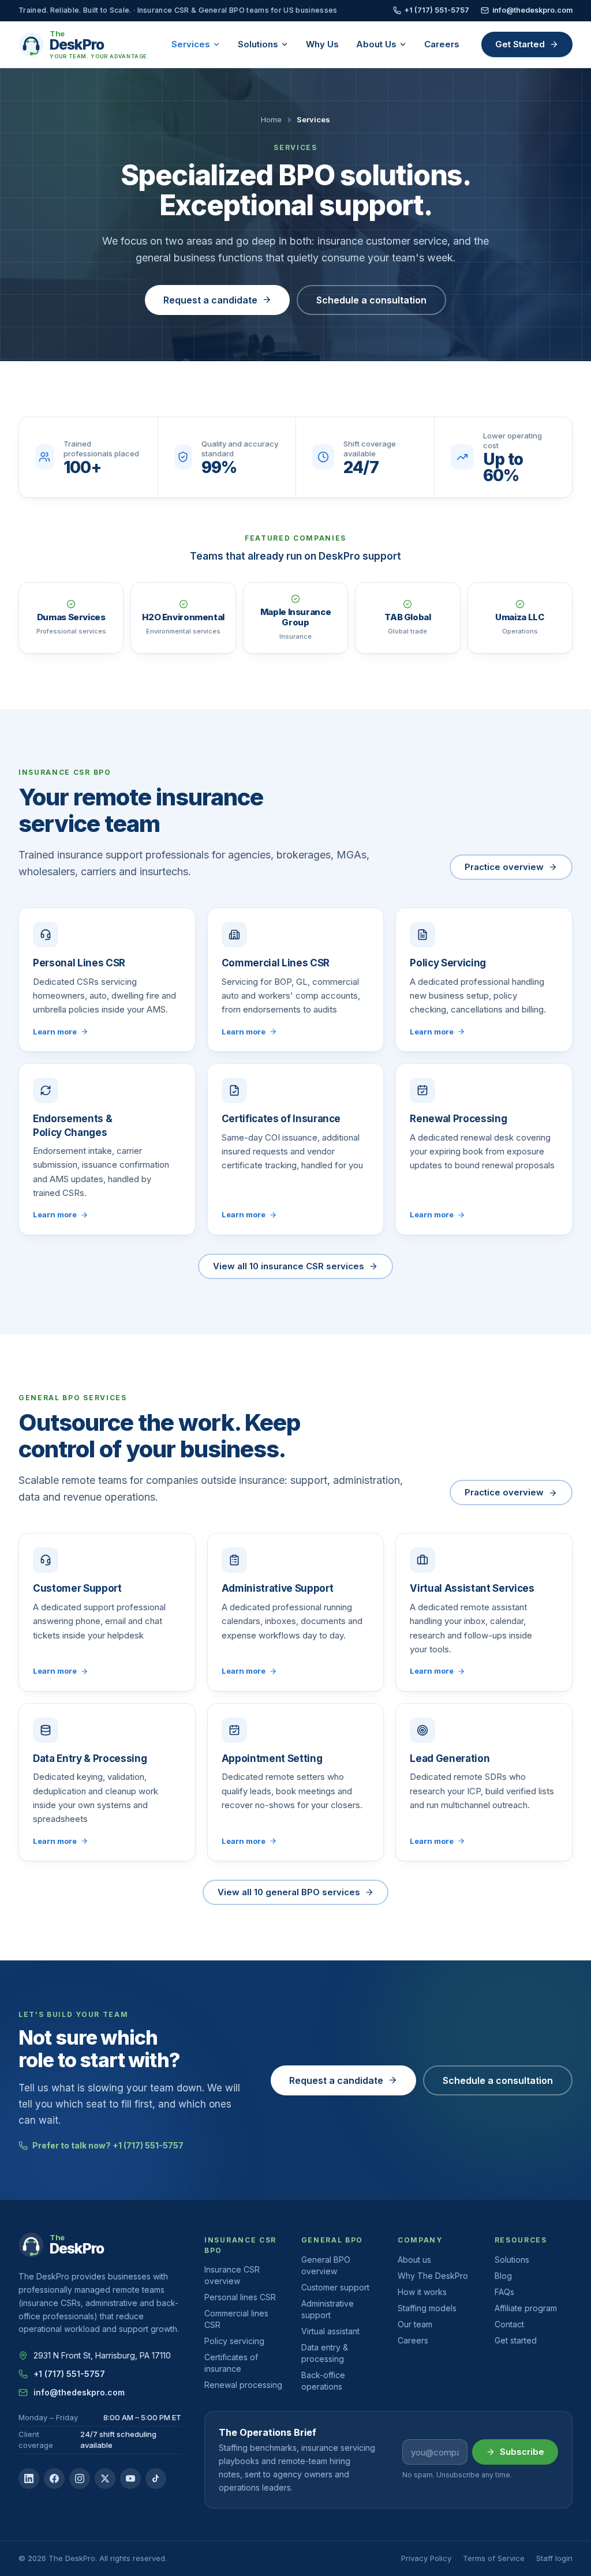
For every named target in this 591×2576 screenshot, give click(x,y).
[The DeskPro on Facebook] (54, 2478)
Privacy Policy (426, 2558)
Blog (503, 2276)
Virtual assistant (330, 2331)
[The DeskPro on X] (105, 2478)
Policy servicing (234, 2341)
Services (191, 44)
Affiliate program (526, 2308)
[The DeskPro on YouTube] (130, 2478)
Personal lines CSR (240, 2297)
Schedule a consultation (371, 300)
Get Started (520, 44)
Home (271, 119)
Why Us (322, 44)
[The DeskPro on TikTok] (156, 2478)
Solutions (258, 44)
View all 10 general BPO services (289, 1892)
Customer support (335, 2287)
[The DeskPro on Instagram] (80, 2478)
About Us (376, 44)
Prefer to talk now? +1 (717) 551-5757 (108, 2145)
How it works (422, 2292)
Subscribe (522, 2452)
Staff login (554, 2558)
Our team (415, 2324)
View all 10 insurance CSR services (289, 1266)
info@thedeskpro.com (532, 10)
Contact (509, 2324)
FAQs (504, 2292)
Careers (442, 44)
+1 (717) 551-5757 (437, 10)
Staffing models (427, 2308)
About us (414, 2260)
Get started (516, 2340)
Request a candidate (210, 300)
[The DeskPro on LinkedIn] (29, 2478)
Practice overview (504, 867)
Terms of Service (494, 2558)
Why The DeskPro (433, 2276)
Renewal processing (243, 2385)
